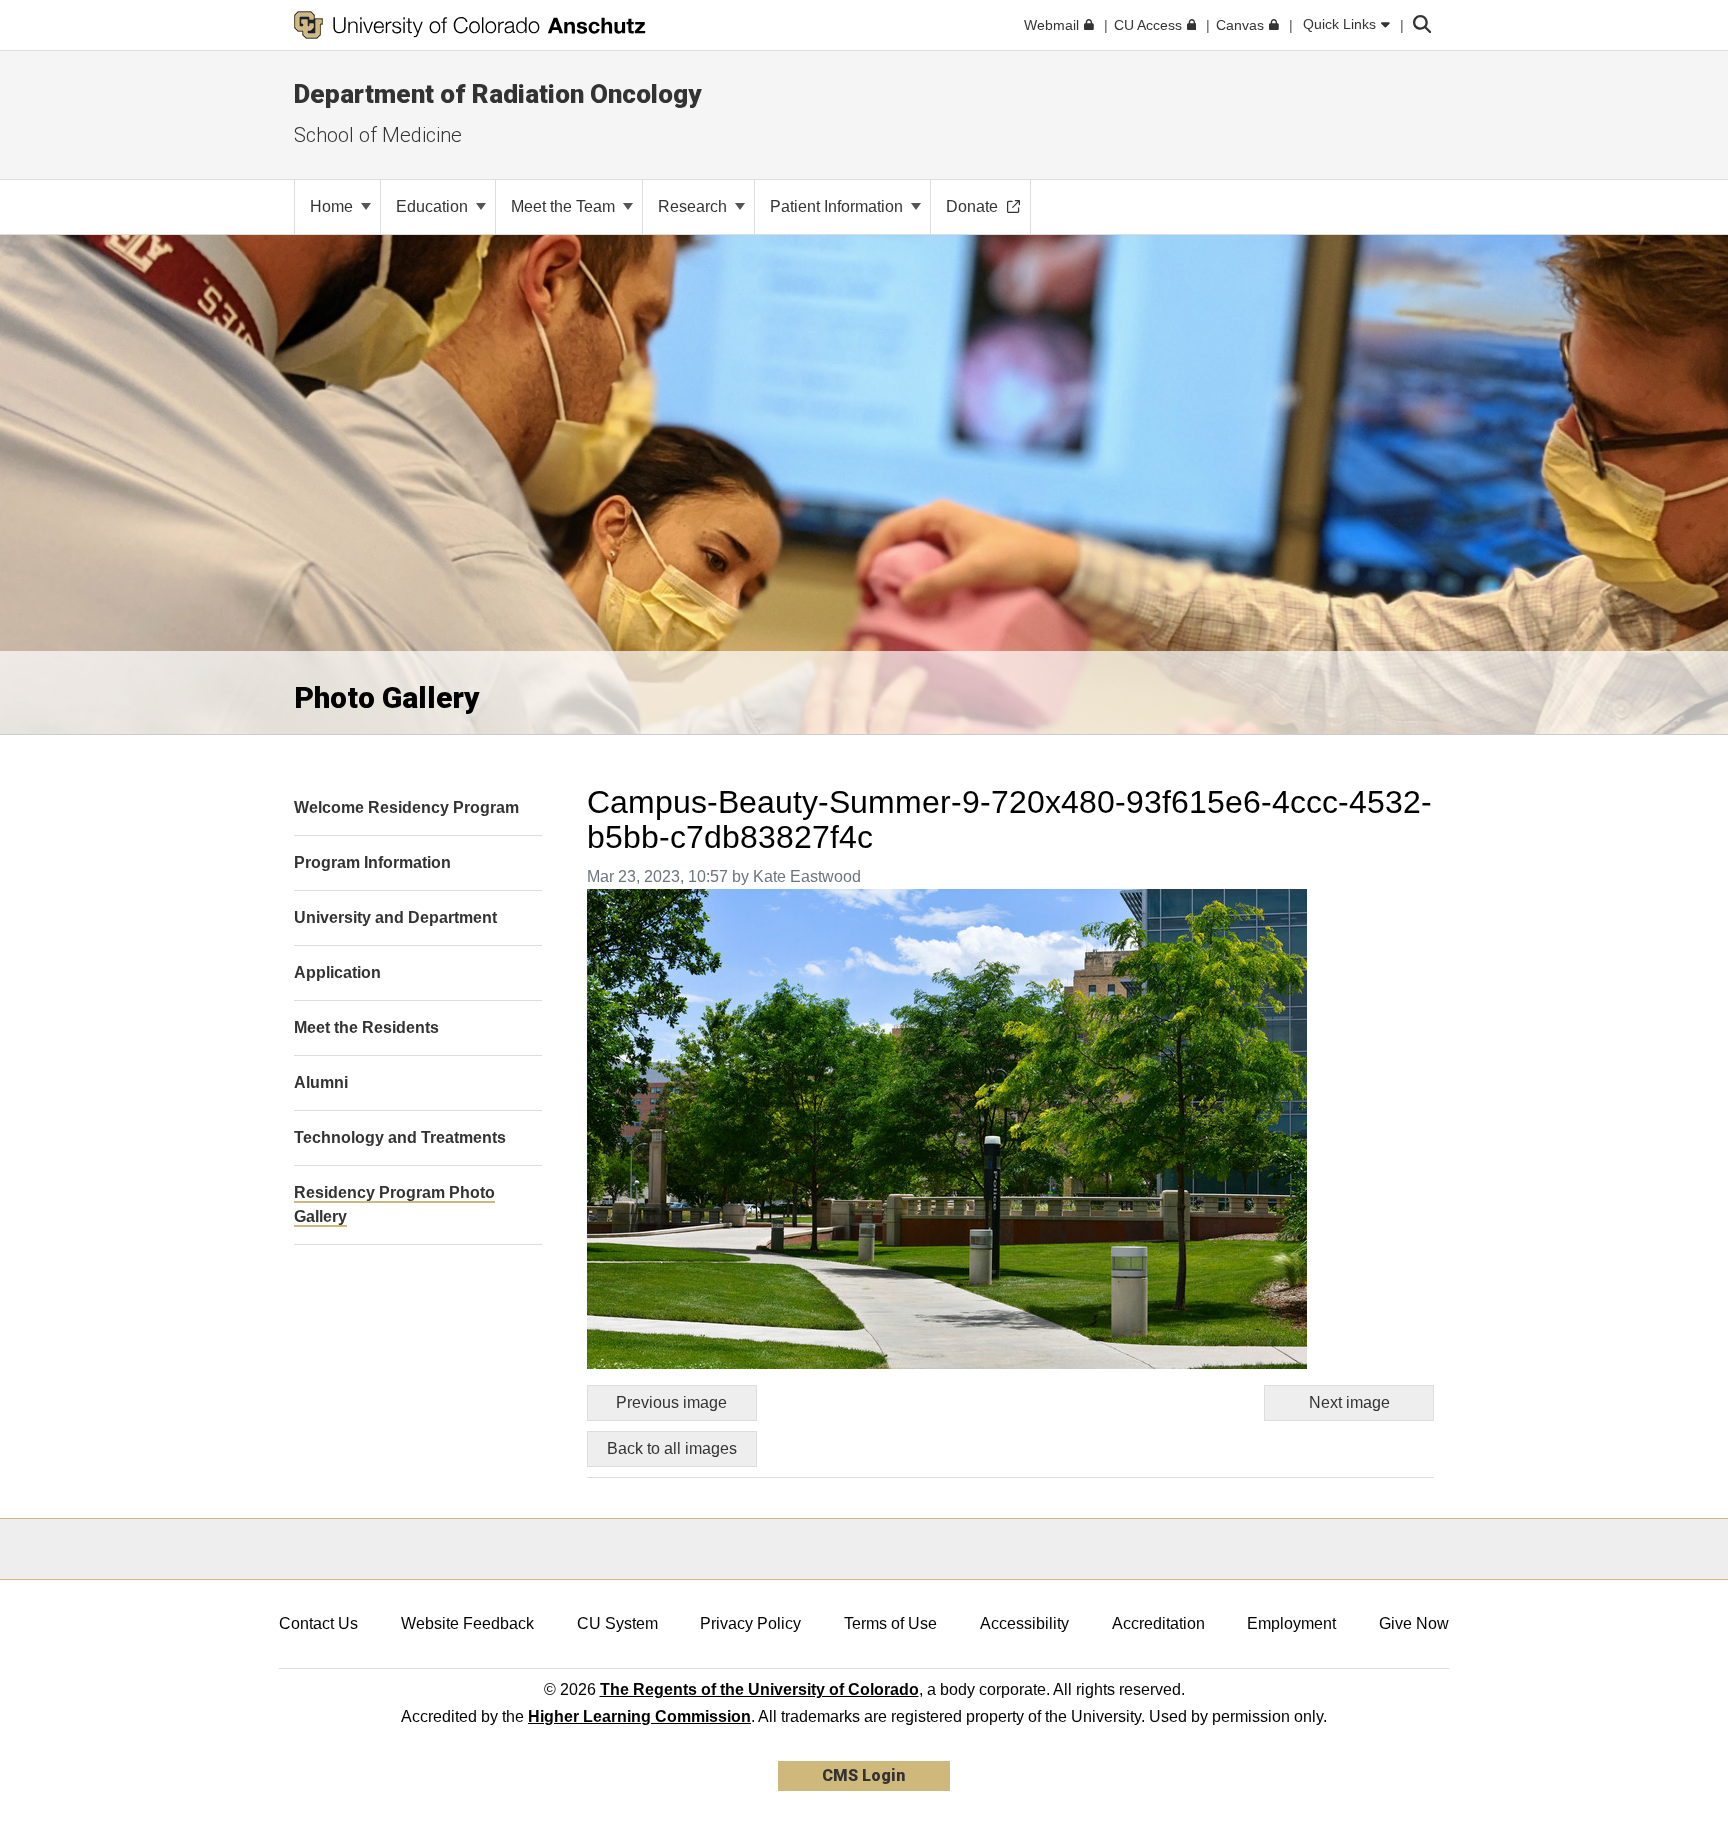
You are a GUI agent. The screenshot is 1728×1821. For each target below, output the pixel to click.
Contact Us (318, 1623)
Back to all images (672, 1448)
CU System (617, 1623)
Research (694, 206)
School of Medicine (378, 135)
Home (333, 206)
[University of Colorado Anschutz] (470, 25)
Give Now (1414, 1623)
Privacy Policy (750, 1623)
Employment (1291, 1623)
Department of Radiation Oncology (497, 94)
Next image (1349, 1402)
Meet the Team (565, 206)
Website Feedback (467, 1623)
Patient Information (838, 206)
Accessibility (1024, 1623)
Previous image (671, 1402)
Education (434, 206)
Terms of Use (890, 1623)
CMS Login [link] (863, 1775)
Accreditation (1158, 1623)
